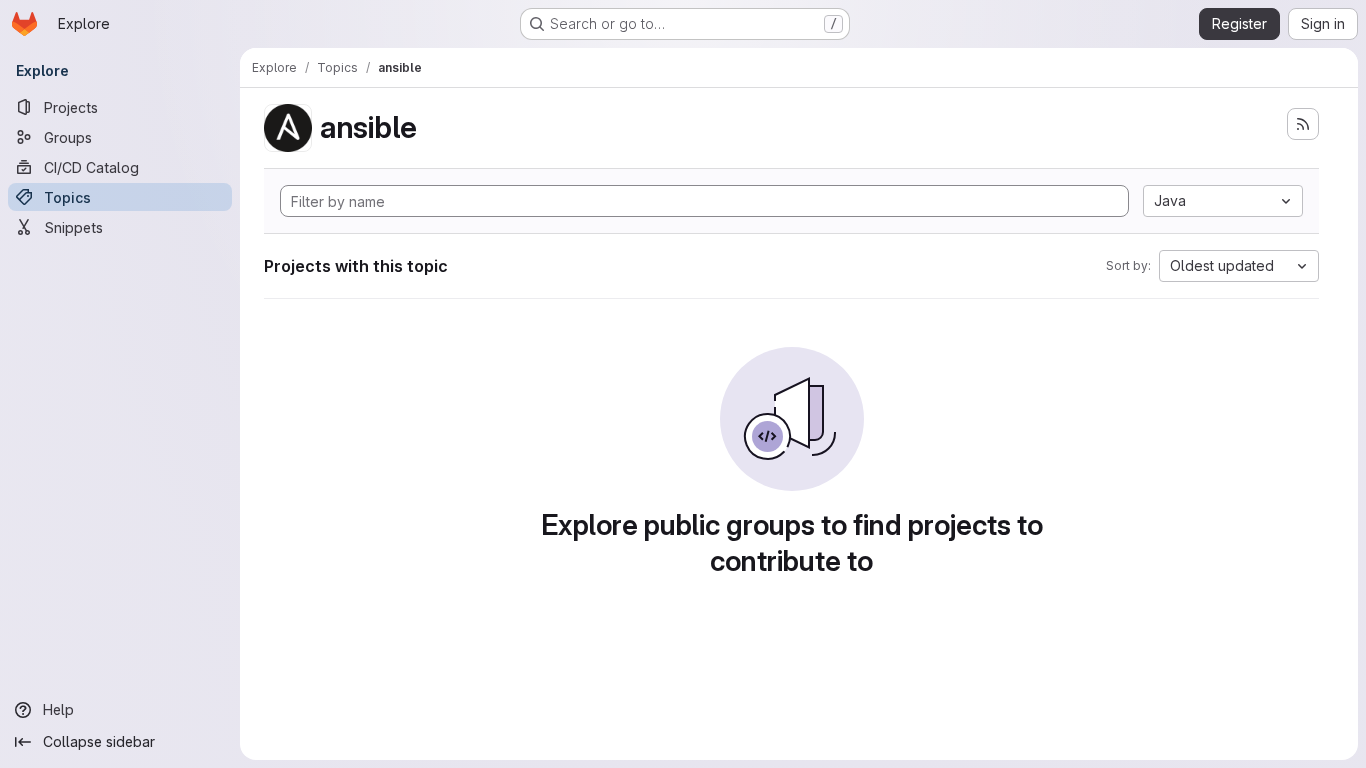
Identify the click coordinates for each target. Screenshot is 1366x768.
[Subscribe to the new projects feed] (1303, 124)
